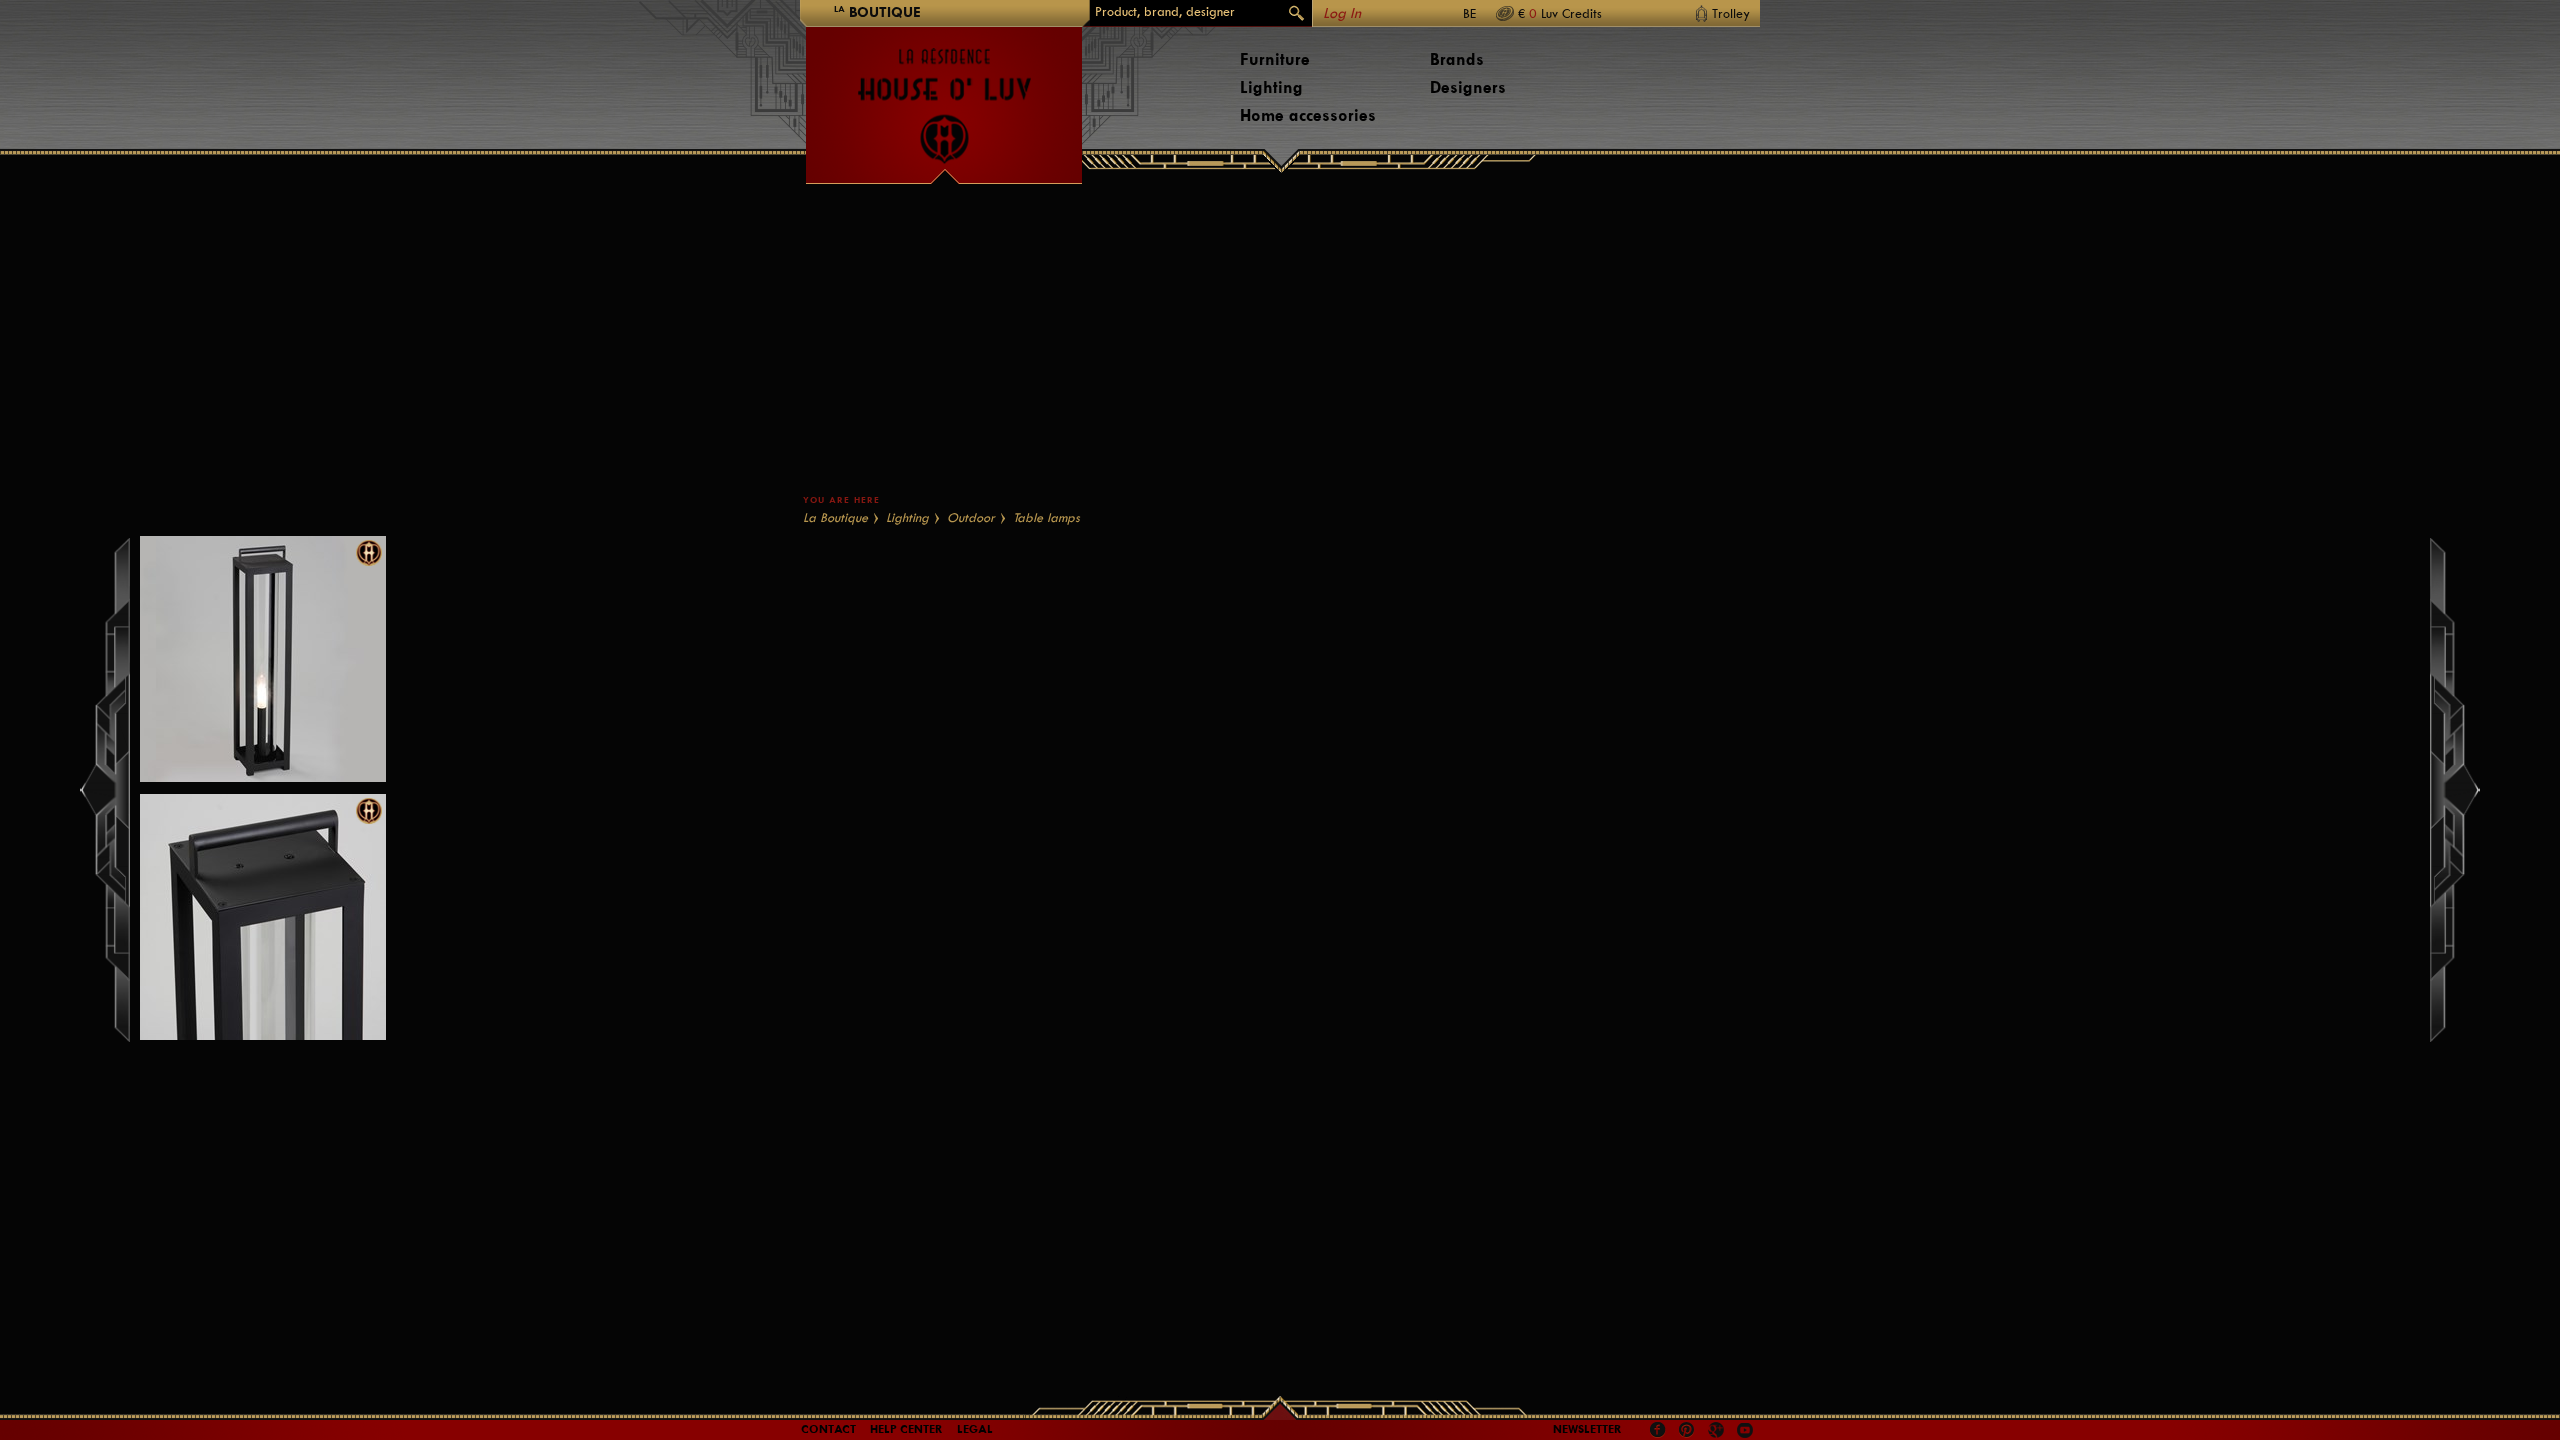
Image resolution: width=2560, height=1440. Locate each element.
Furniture (1275, 59)
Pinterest (1687, 1430)
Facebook (1658, 1430)
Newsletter (1587, 1429)
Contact (828, 1429)
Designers (1468, 87)
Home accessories (1308, 115)
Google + (1718, 1431)
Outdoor (971, 517)
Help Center (906, 1429)
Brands (1457, 59)
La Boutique (835, 517)
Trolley (1731, 13)
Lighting (1271, 87)
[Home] (944, 96)
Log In (1342, 13)
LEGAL (975, 1429)
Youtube (1745, 1430)
